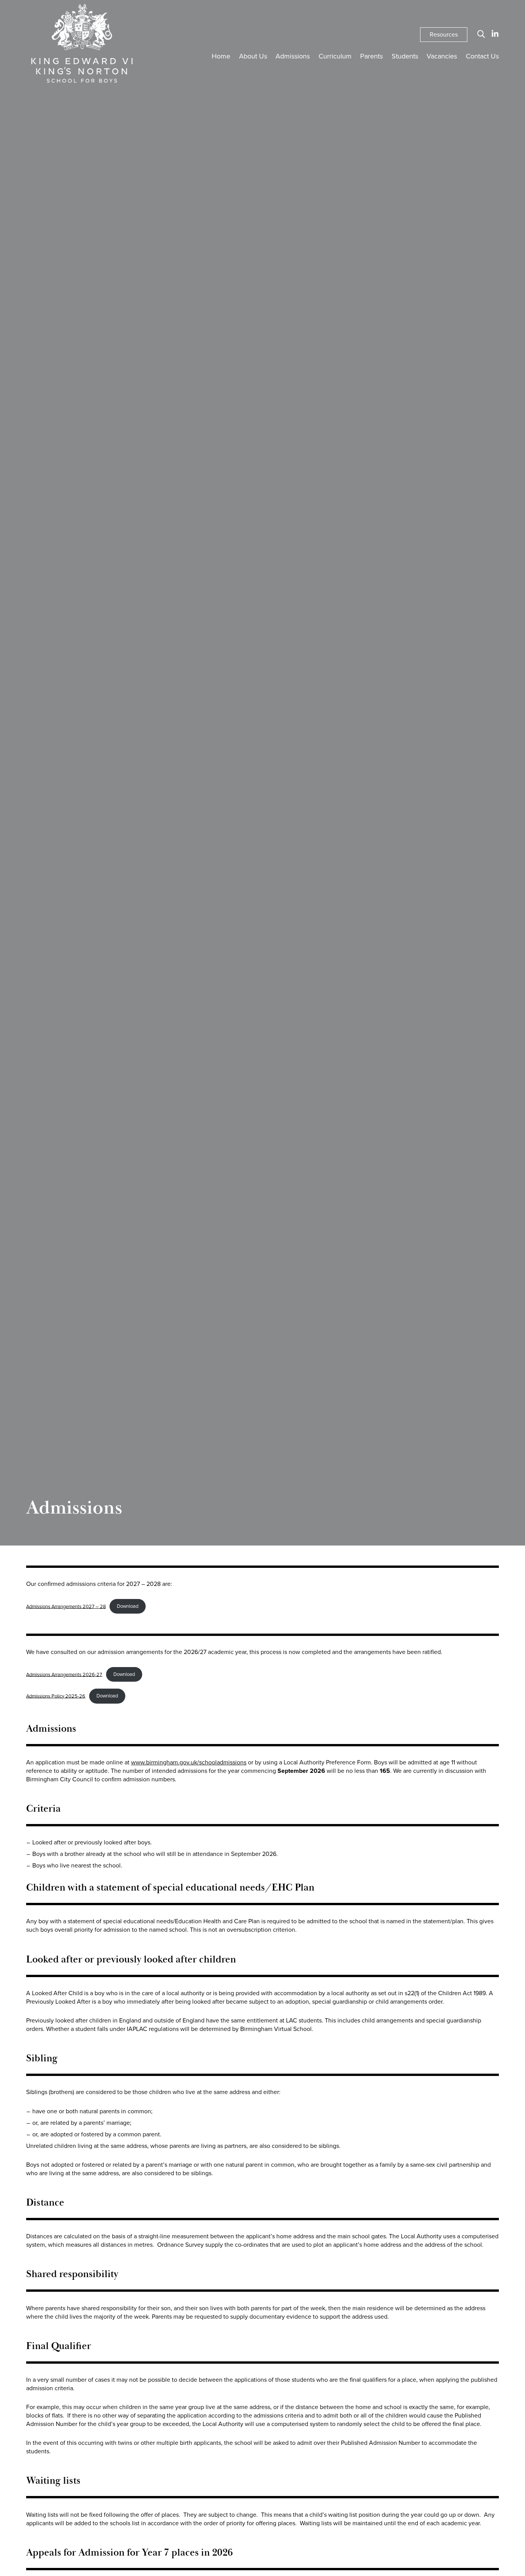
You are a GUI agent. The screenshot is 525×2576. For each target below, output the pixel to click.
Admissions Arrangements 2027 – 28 (66, 1606)
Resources (444, 34)
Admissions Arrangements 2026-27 (64, 1674)
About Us (253, 56)
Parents (371, 56)
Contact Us (482, 56)
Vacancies (442, 56)
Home (221, 56)
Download (128, 1606)
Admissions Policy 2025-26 (56, 1696)
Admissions (293, 56)
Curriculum (335, 56)
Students (405, 56)
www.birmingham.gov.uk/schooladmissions (189, 1762)
